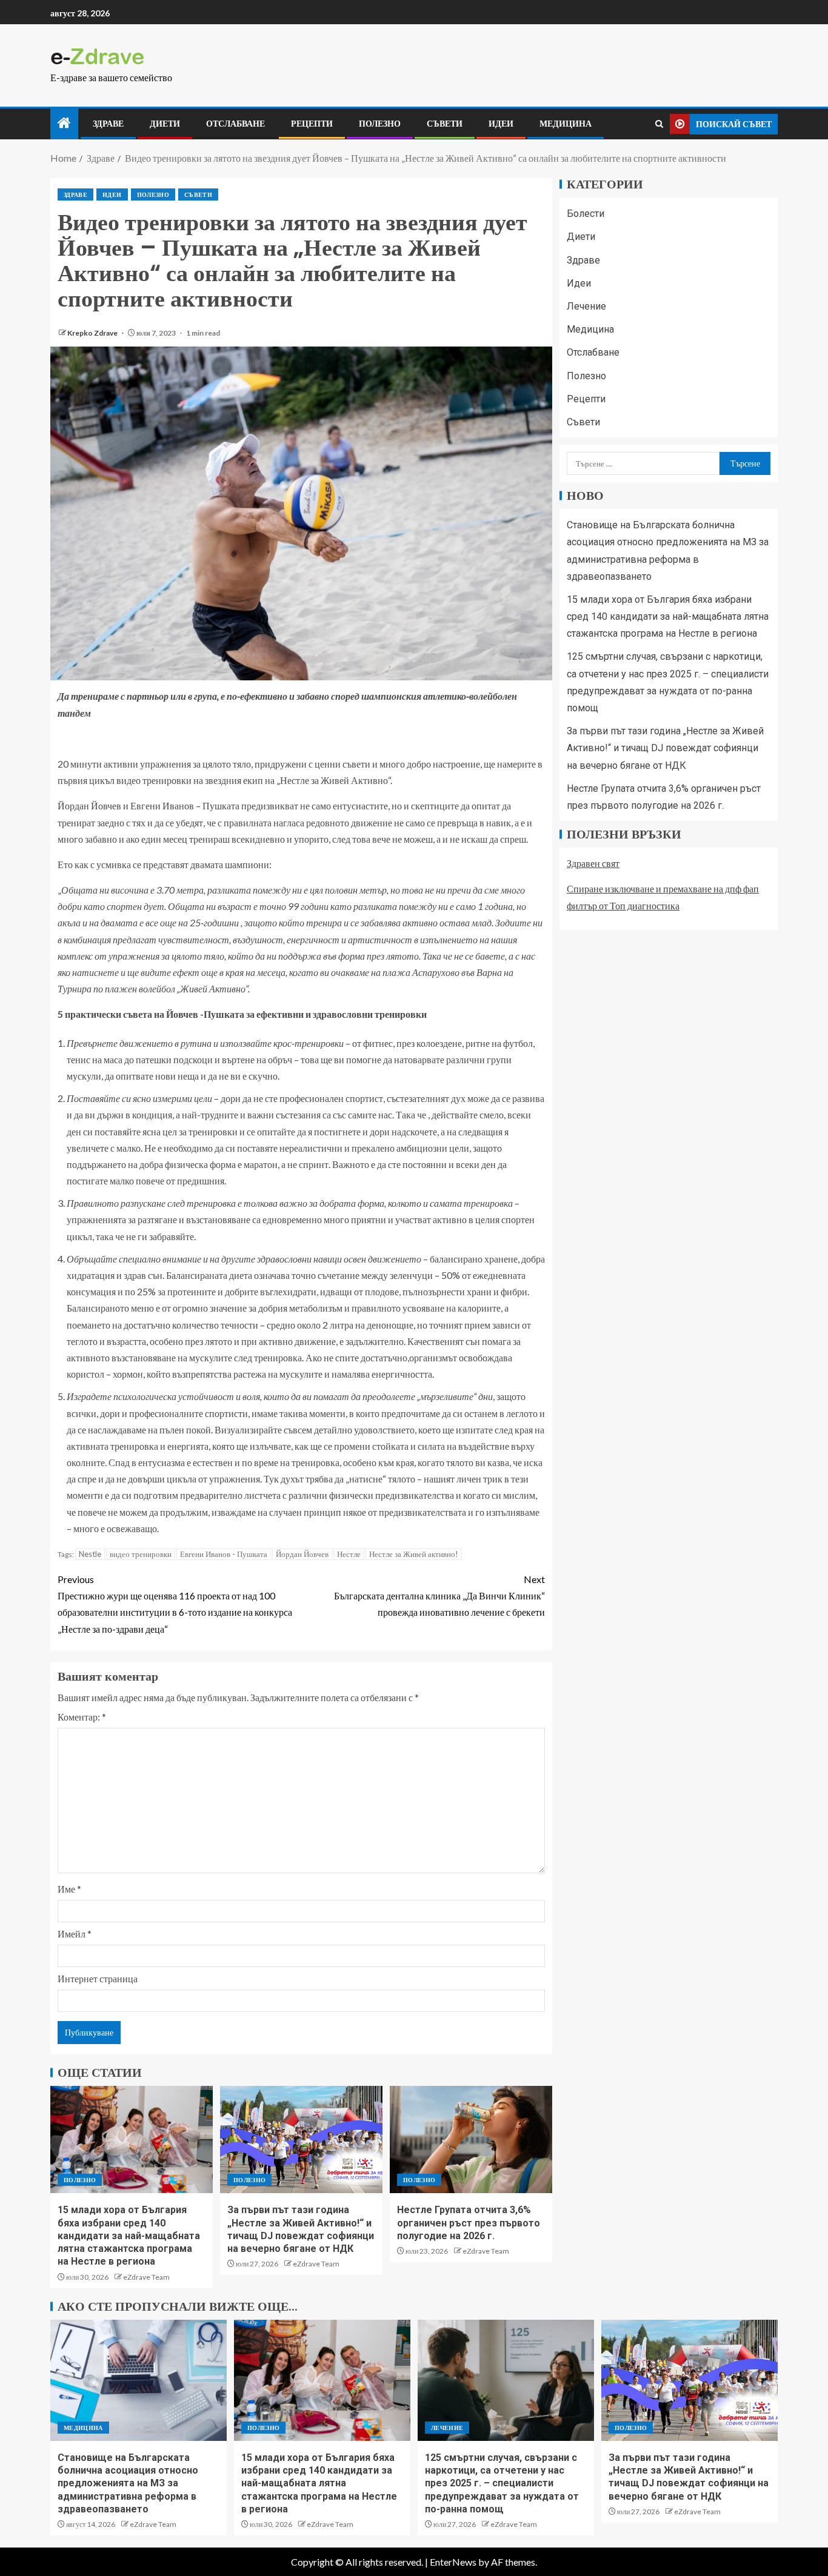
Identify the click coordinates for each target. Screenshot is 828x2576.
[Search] (659, 124)
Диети (165, 124)
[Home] (64, 123)
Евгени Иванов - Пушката (224, 1554)
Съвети (445, 124)
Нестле (349, 1554)
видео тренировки (141, 1554)
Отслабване (235, 124)
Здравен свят (593, 863)
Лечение (586, 306)
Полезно (380, 124)
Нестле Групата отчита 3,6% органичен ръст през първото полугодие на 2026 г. (469, 2223)
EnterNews (453, 2562)
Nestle (90, 1554)
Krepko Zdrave (93, 333)
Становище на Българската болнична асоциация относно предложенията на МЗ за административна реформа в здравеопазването (128, 2483)
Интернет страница (98, 1978)
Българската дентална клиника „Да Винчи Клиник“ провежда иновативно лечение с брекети (439, 1595)
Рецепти (312, 124)
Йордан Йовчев (302, 1554)
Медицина (566, 124)
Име (69, 1889)
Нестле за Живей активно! (414, 1554)
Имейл (75, 1934)
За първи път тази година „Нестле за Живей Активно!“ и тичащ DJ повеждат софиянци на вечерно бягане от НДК (665, 748)
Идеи (501, 124)
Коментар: (82, 1717)
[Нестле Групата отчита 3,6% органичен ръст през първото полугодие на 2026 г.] (471, 2139)
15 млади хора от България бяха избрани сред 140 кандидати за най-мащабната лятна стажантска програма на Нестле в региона (129, 2236)
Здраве (108, 124)
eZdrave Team (146, 2277)
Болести (586, 214)
